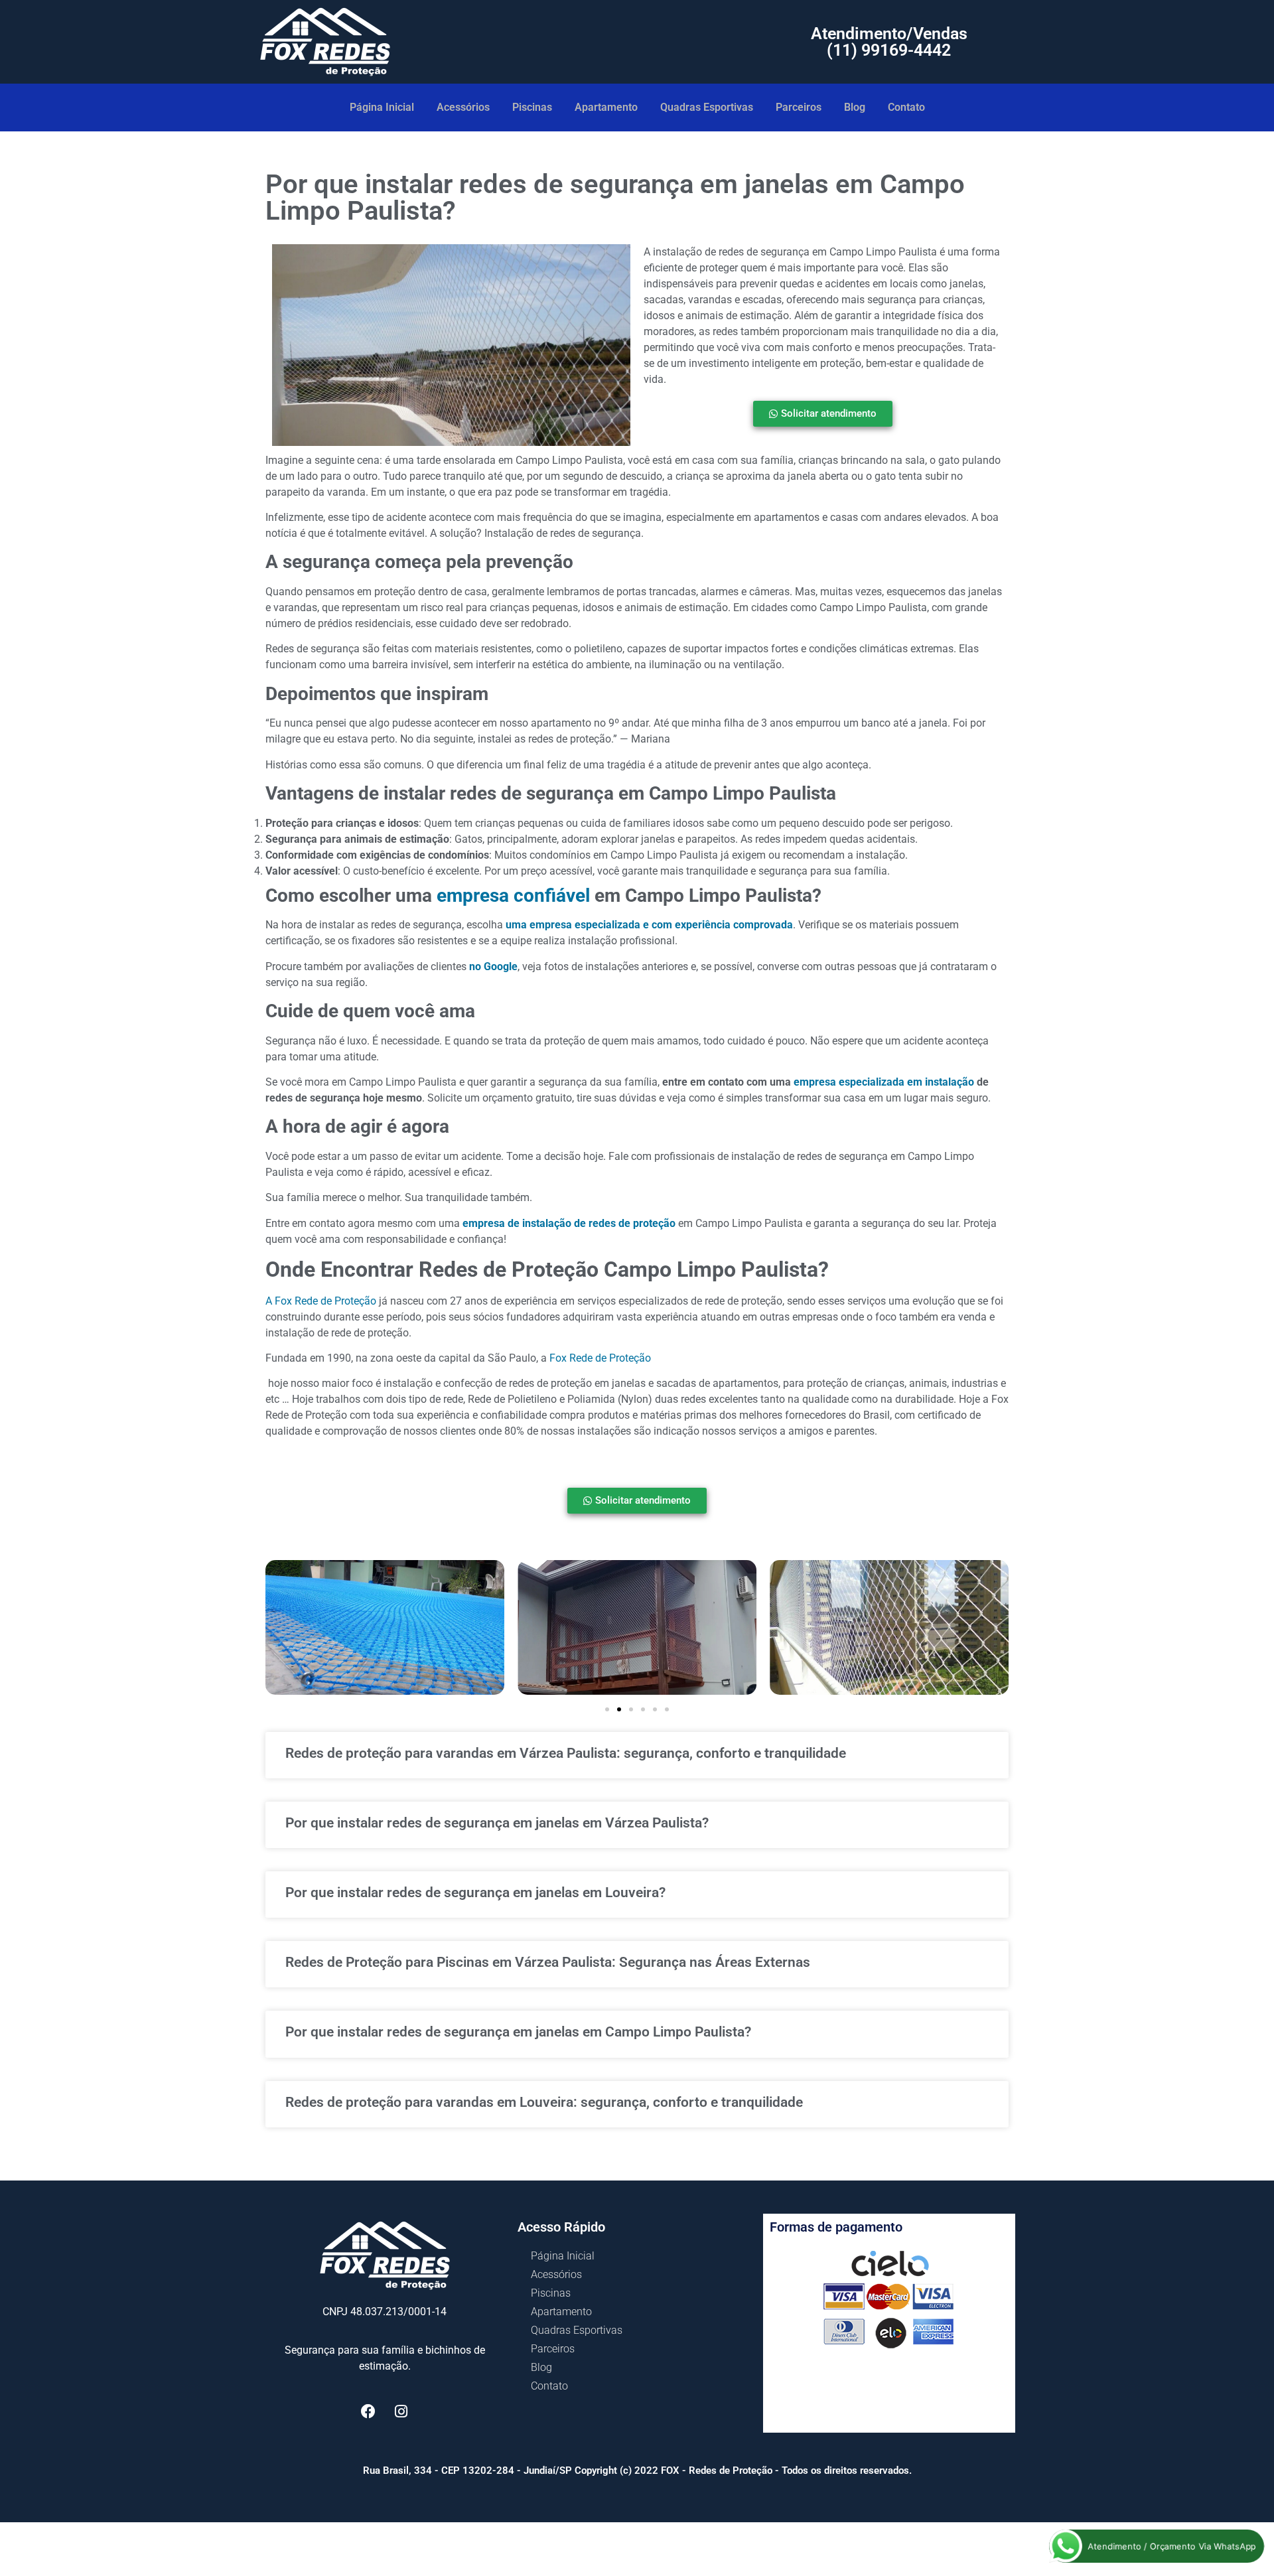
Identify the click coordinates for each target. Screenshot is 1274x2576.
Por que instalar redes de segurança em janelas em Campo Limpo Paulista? (518, 2032)
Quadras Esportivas (707, 107)
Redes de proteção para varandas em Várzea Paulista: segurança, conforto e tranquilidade (566, 1753)
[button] (607, 1709)
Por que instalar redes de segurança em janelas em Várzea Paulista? (497, 1823)
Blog (855, 107)
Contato (906, 107)
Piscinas (532, 107)
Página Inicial (382, 107)
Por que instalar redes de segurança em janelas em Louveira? (475, 1893)
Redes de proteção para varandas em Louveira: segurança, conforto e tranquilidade (544, 2102)
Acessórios (463, 107)
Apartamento (606, 107)
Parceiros (799, 107)
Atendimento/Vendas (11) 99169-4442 (889, 42)
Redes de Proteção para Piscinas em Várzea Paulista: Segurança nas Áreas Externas (548, 1962)
